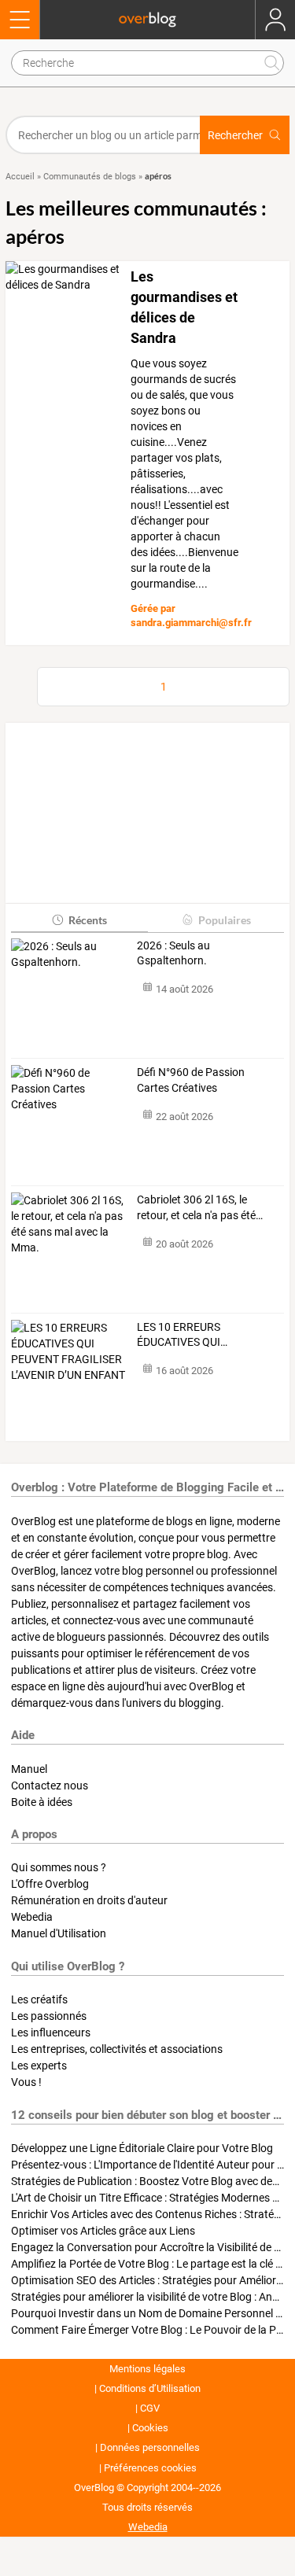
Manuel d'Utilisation (59, 1933)
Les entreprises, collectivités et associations (117, 2049)
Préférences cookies (150, 2468)
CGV (150, 2408)
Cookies (150, 2428)
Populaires (225, 920)
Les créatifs (39, 1999)
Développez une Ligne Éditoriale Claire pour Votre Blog (142, 2148)
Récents (88, 920)
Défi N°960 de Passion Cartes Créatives (191, 1080)
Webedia (32, 1917)
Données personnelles (150, 2447)
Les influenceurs (51, 2032)
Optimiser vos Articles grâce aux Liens (103, 2231)
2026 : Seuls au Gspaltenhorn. (173, 953)
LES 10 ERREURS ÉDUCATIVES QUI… (182, 1335)
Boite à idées (42, 1802)
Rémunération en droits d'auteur (89, 1900)
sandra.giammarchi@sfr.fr (191, 623)
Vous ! (26, 2082)
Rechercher (235, 135)
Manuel (29, 1769)
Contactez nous (50, 1786)
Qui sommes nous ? (59, 1867)
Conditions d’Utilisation (150, 2388)
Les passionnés (49, 2016)
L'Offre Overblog (50, 1884)
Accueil (20, 177)
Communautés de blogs (90, 177)
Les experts (39, 2066)
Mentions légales (147, 2369)
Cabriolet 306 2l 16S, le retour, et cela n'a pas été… (200, 1207)
